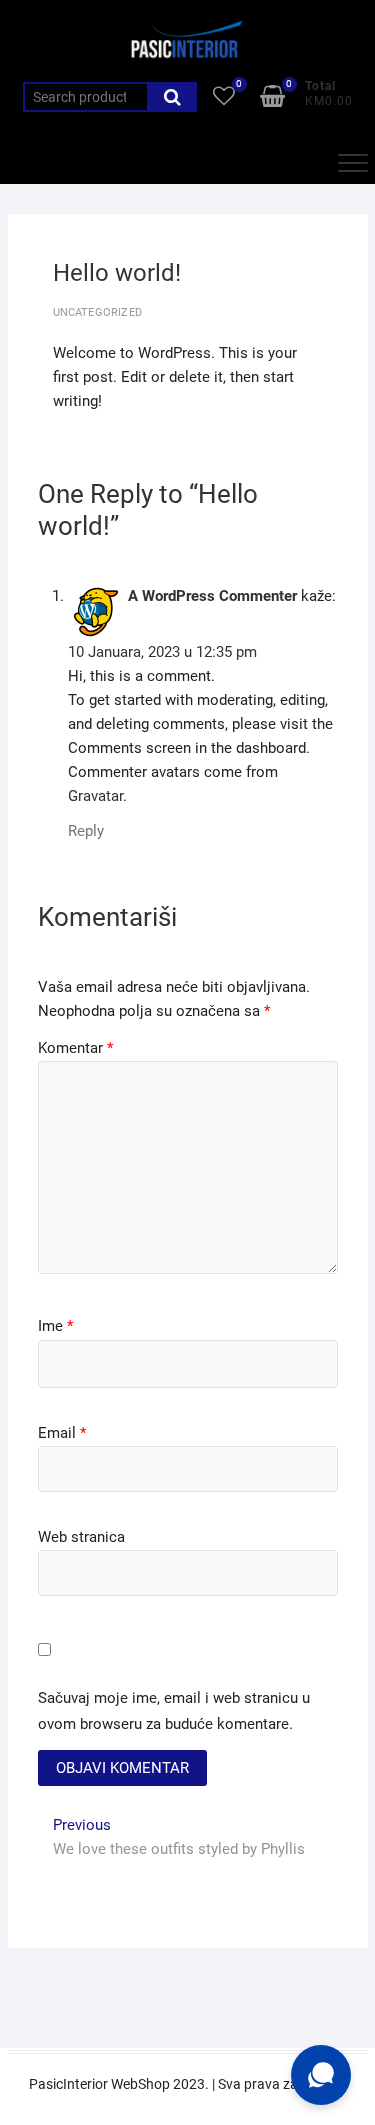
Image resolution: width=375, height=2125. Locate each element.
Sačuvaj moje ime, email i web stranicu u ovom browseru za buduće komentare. (174, 1711)
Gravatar (95, 796)
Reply (86, 831)
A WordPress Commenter (212, 596)
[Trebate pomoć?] (321, 2075)
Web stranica (81, 1537)
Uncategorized (98, 312)
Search (172, 97)
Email (62, 1433)
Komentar (75, 1048)
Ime (55, 1326)
